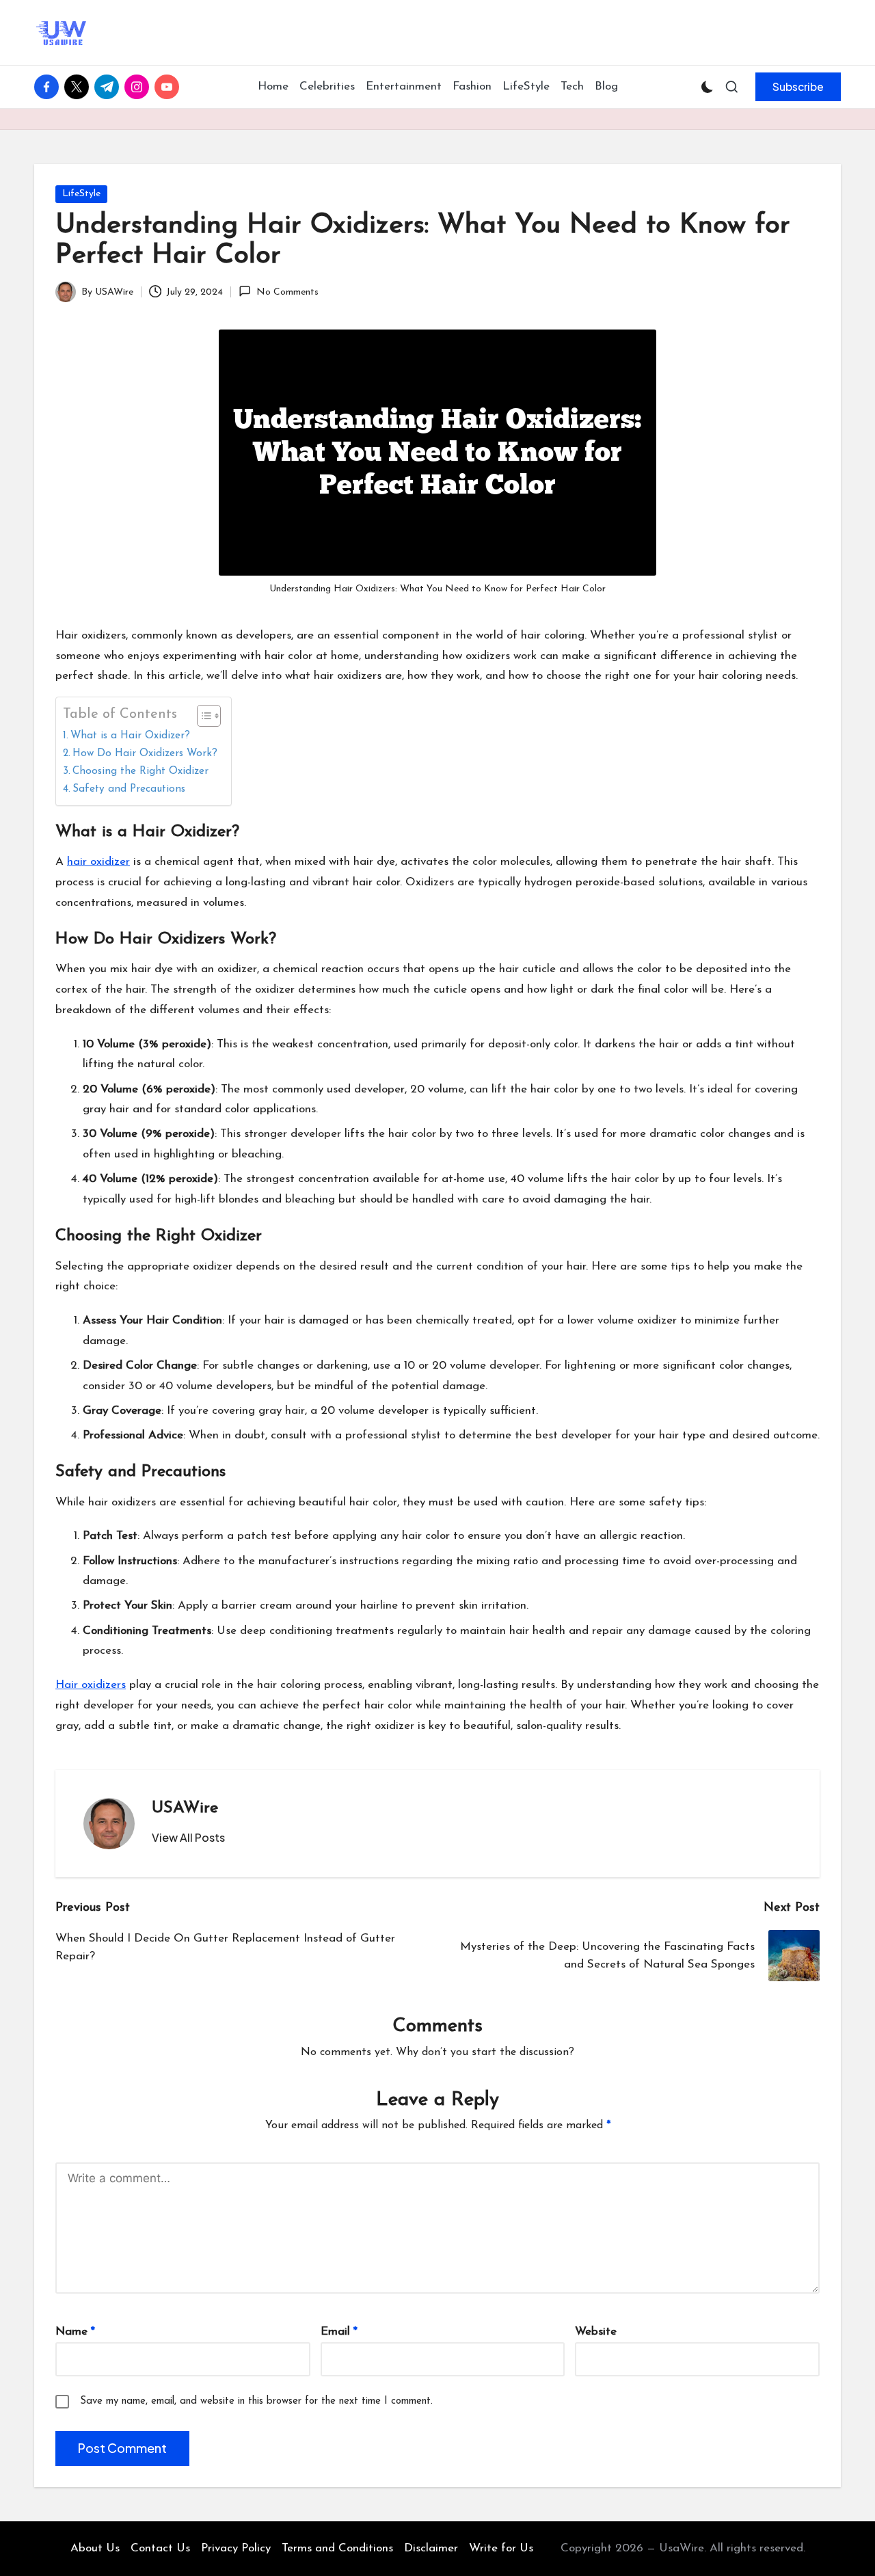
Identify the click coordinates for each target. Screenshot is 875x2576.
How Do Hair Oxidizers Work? (145, 753)
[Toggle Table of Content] (202, 716)
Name (75, 2332)
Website (596, 2332)
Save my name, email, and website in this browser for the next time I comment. (256, 2401)
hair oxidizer (98, 862)
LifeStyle (81, 194)
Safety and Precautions (129, 789)
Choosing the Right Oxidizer (140, 771)
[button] (798, 87)
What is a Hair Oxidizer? (130, 736)
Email (339, 2332)
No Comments (287, 292)
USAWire (185, 1808)
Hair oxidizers (91, 1685)
